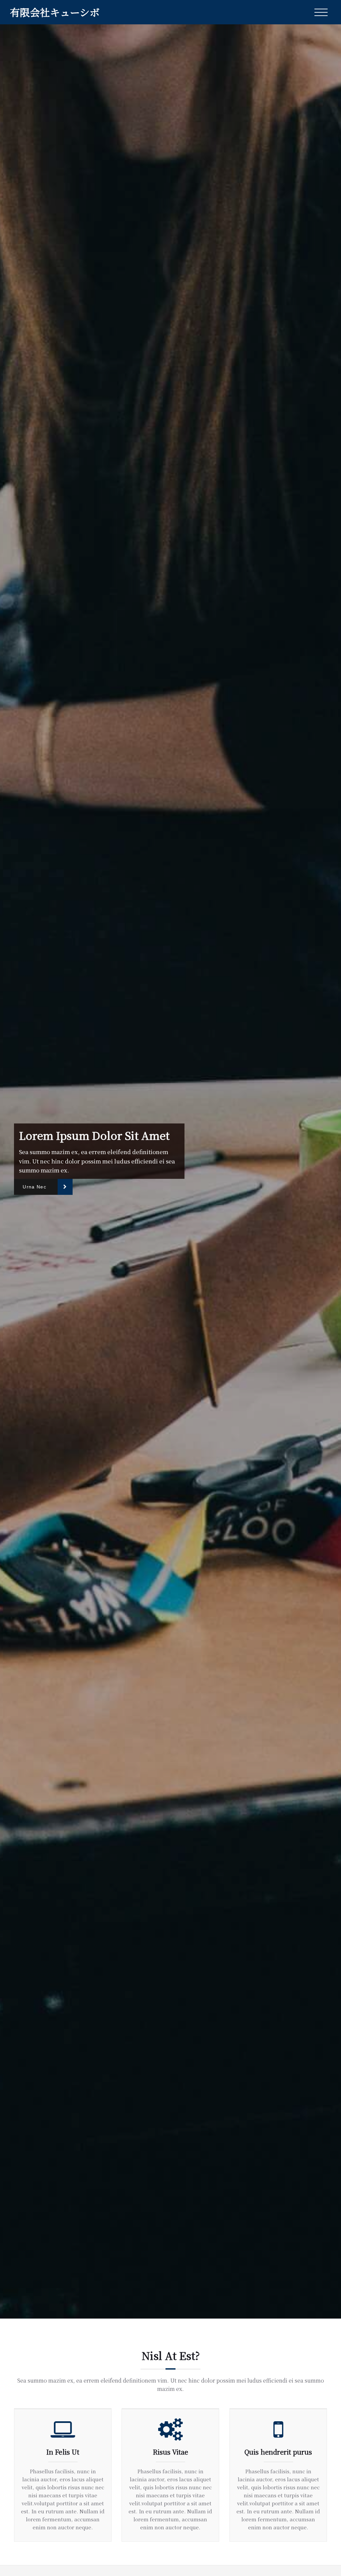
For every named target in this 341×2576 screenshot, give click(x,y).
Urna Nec (34, 1187)
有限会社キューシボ (55, 12)
